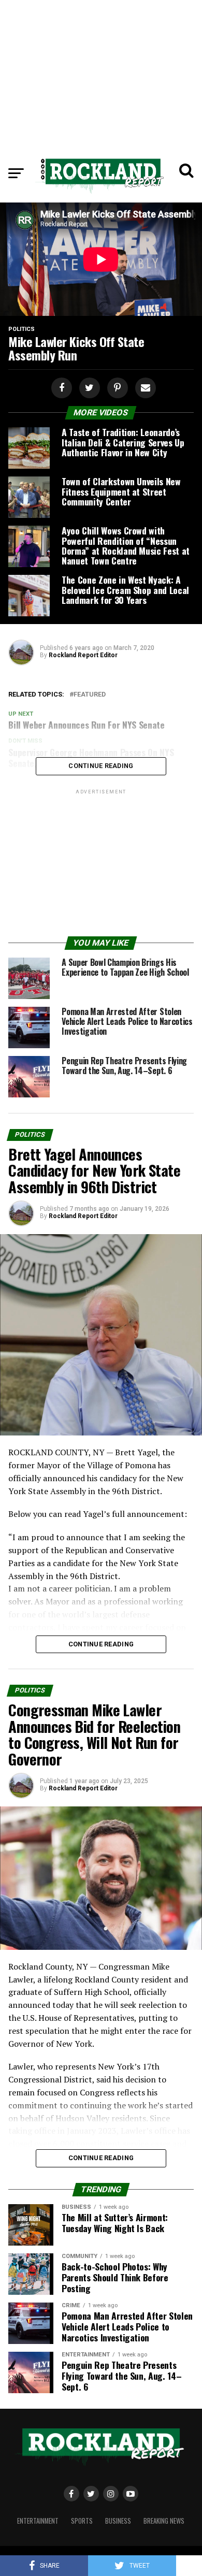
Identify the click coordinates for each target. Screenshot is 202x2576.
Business (118, 2521)
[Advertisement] (101, 73)
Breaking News (164, 2521)
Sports (82, 2521)
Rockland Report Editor (83, 655)
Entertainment (38, 2521)
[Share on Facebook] (60, 388)
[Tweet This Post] (88, 388)
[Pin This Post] (116, 388)
